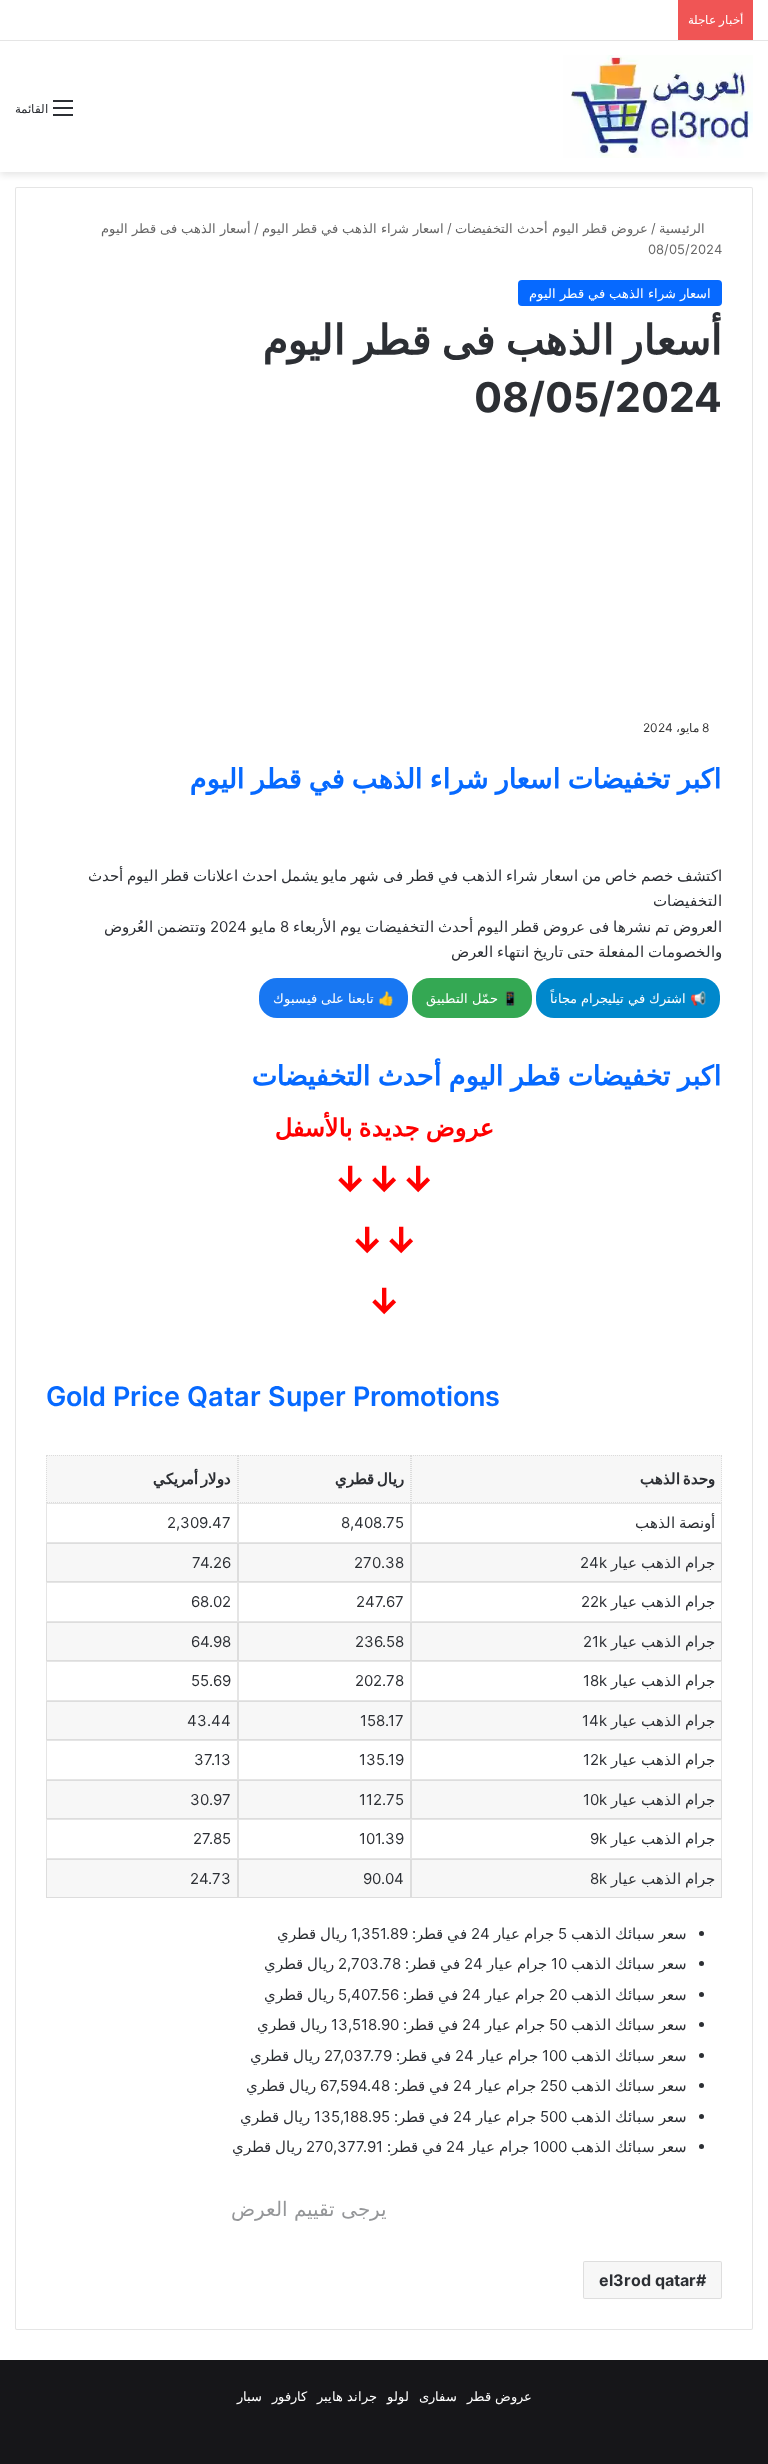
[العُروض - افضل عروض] (658, 106)
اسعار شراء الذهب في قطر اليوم (353, 228)
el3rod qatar (647, 2280)
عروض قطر (499, 2396)
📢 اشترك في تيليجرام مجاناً (628, 998)
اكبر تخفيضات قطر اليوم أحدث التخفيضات (487, 1075)
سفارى (438, 2396)
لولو (398, 2396)
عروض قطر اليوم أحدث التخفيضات (551, 228)
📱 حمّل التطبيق (472, 998)
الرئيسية (684, 228)
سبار (249, 2396)
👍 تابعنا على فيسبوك (333, 998)
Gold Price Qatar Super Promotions (273, 1396)
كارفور (289, 2396)
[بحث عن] (98, 115)
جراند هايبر (347, 2396)
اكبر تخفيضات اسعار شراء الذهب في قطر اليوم (456, 778)
